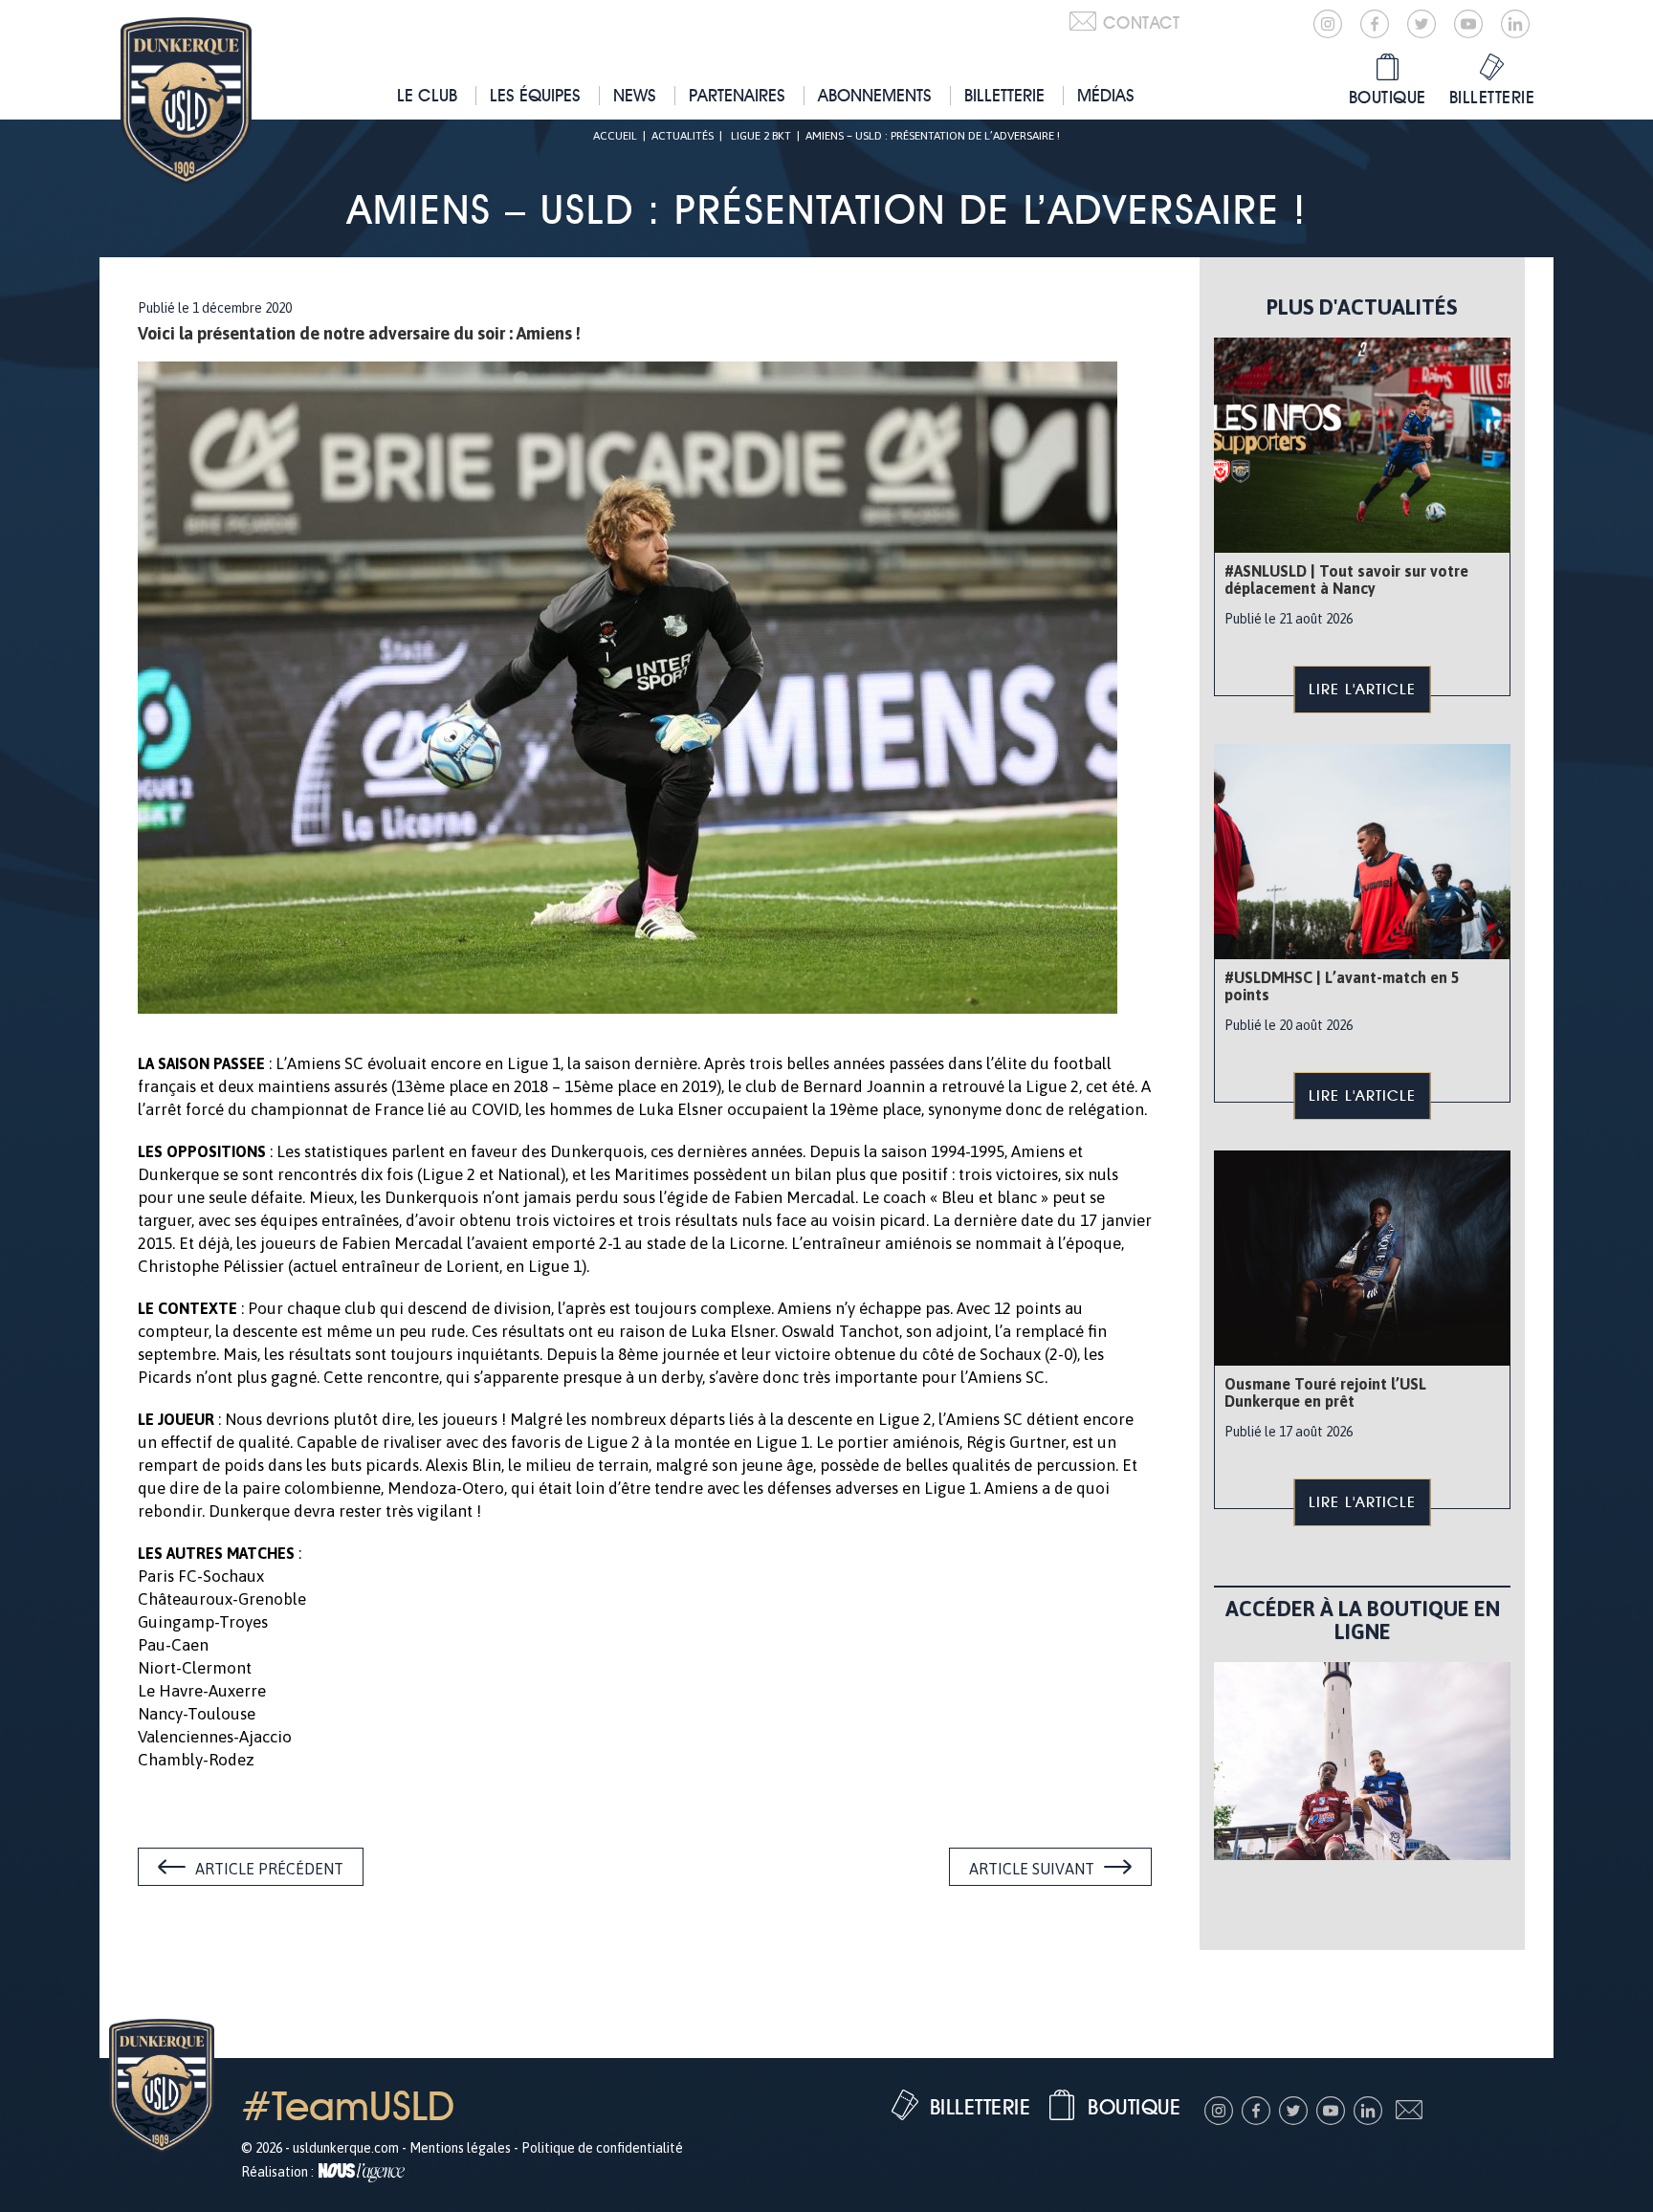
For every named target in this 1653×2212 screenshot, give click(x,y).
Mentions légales (460, 2148)
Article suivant (1032, 1869)
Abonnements (875, 95)
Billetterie (1004, 95)
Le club (427, 95)
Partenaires (737, 95)
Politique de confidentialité (602, 2148)
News (635, 95)
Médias (1106, 95)
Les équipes (535, 95)
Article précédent (269, 1869)
